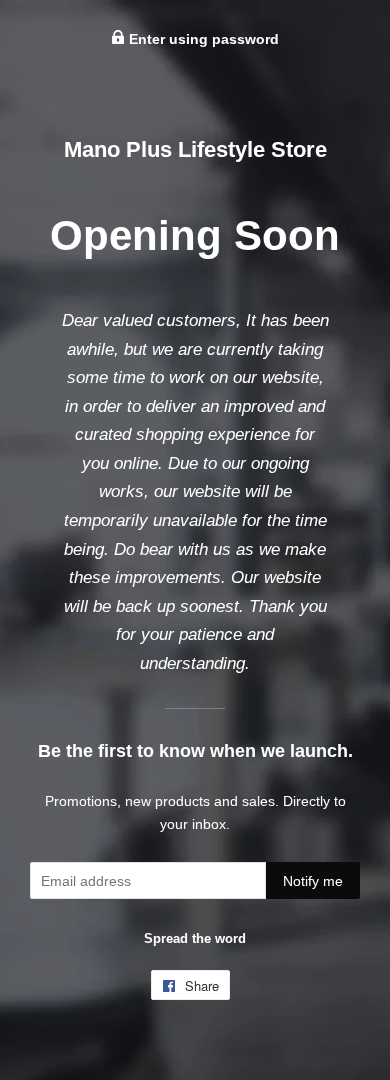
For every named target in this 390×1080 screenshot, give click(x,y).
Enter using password (202, 39)
